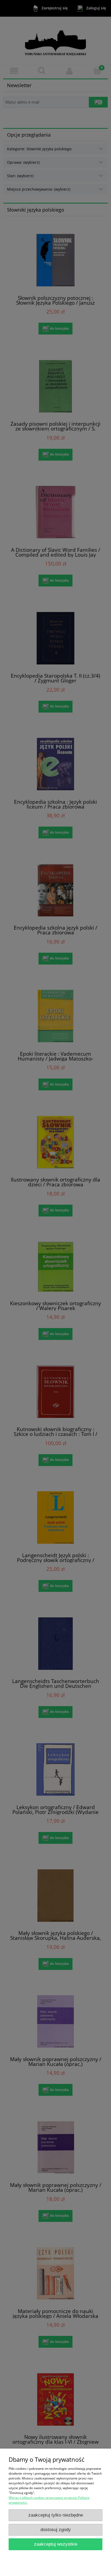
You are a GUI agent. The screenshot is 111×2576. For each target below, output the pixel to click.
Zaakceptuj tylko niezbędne (56, 2515)
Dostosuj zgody (56, 2530)
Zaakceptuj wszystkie (56, 2544)
